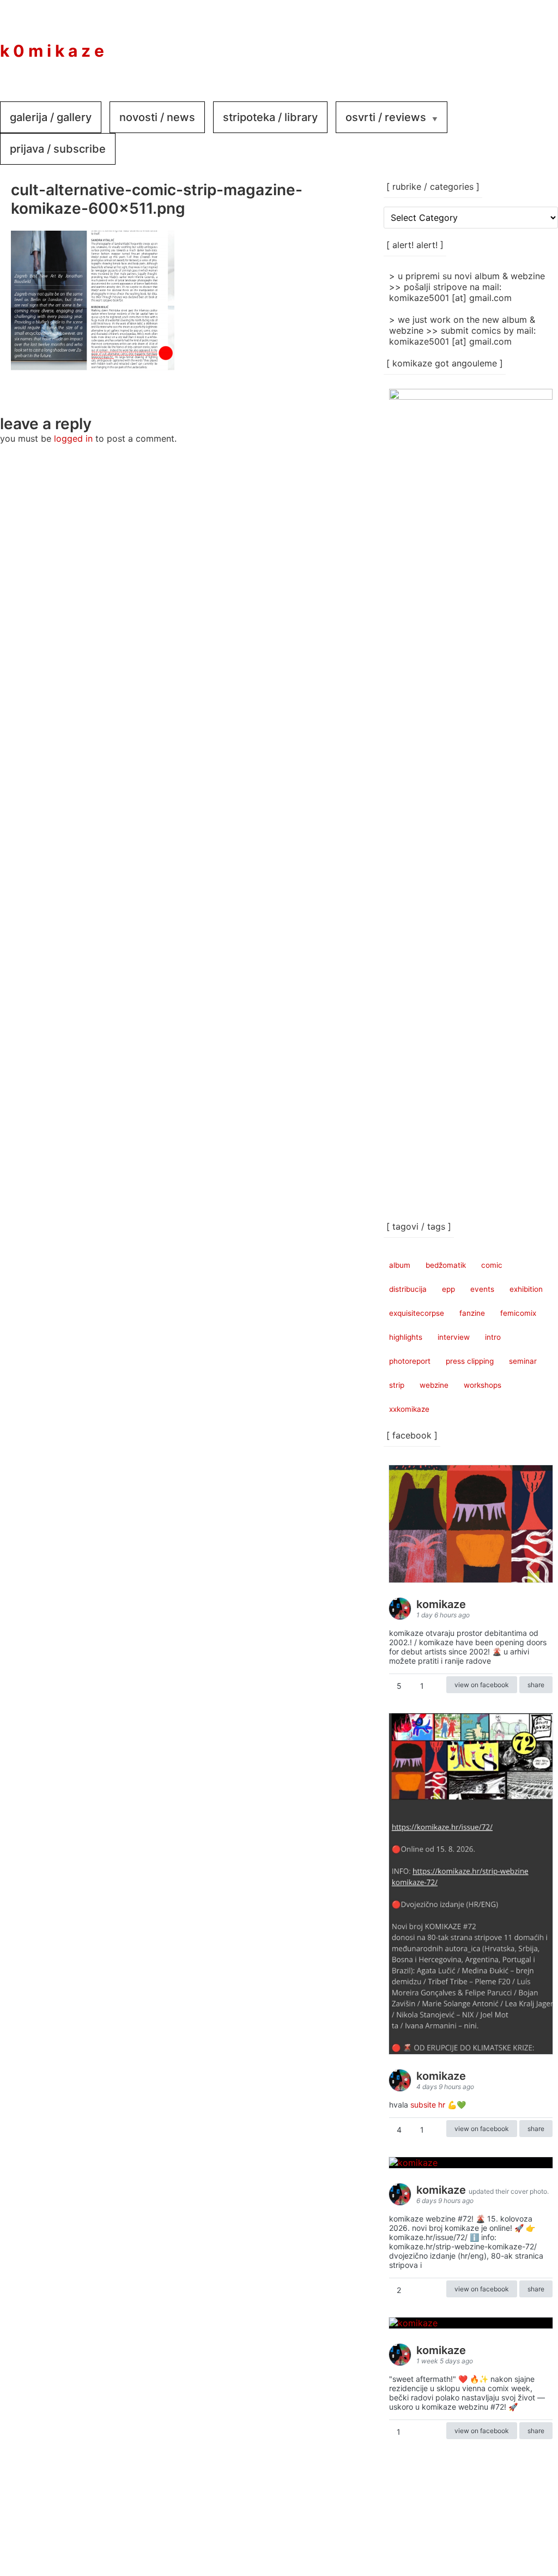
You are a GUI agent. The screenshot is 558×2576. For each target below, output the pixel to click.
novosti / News (157, 117)
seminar (523, 1361)
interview (454, 1337)
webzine (434, 1385)
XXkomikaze (409, 1409)
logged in (73, 438)
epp (448, 1289)
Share (536, 1685)
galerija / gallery (51, 117)
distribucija (408, 1289)
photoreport (410, 1361)
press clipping (470, 1361)
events (482, 1289)
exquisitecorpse (417, 1313)
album (400, 1265)
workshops (483, 1385)
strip (397, 1385)
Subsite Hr (428, 2105)
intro (493, 1337)
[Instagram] (504, 43)
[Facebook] (471, 43)
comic (492, 1265)
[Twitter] (536, 43)
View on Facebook (482, 1685)
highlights (406, 1337)
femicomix (518, 1313)
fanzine (472, 1313)
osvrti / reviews (386, 117)
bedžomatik (446, 1265)
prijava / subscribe (58, 149)
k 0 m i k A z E (52, 51)
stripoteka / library (270, 117)
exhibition (526, 1289)
